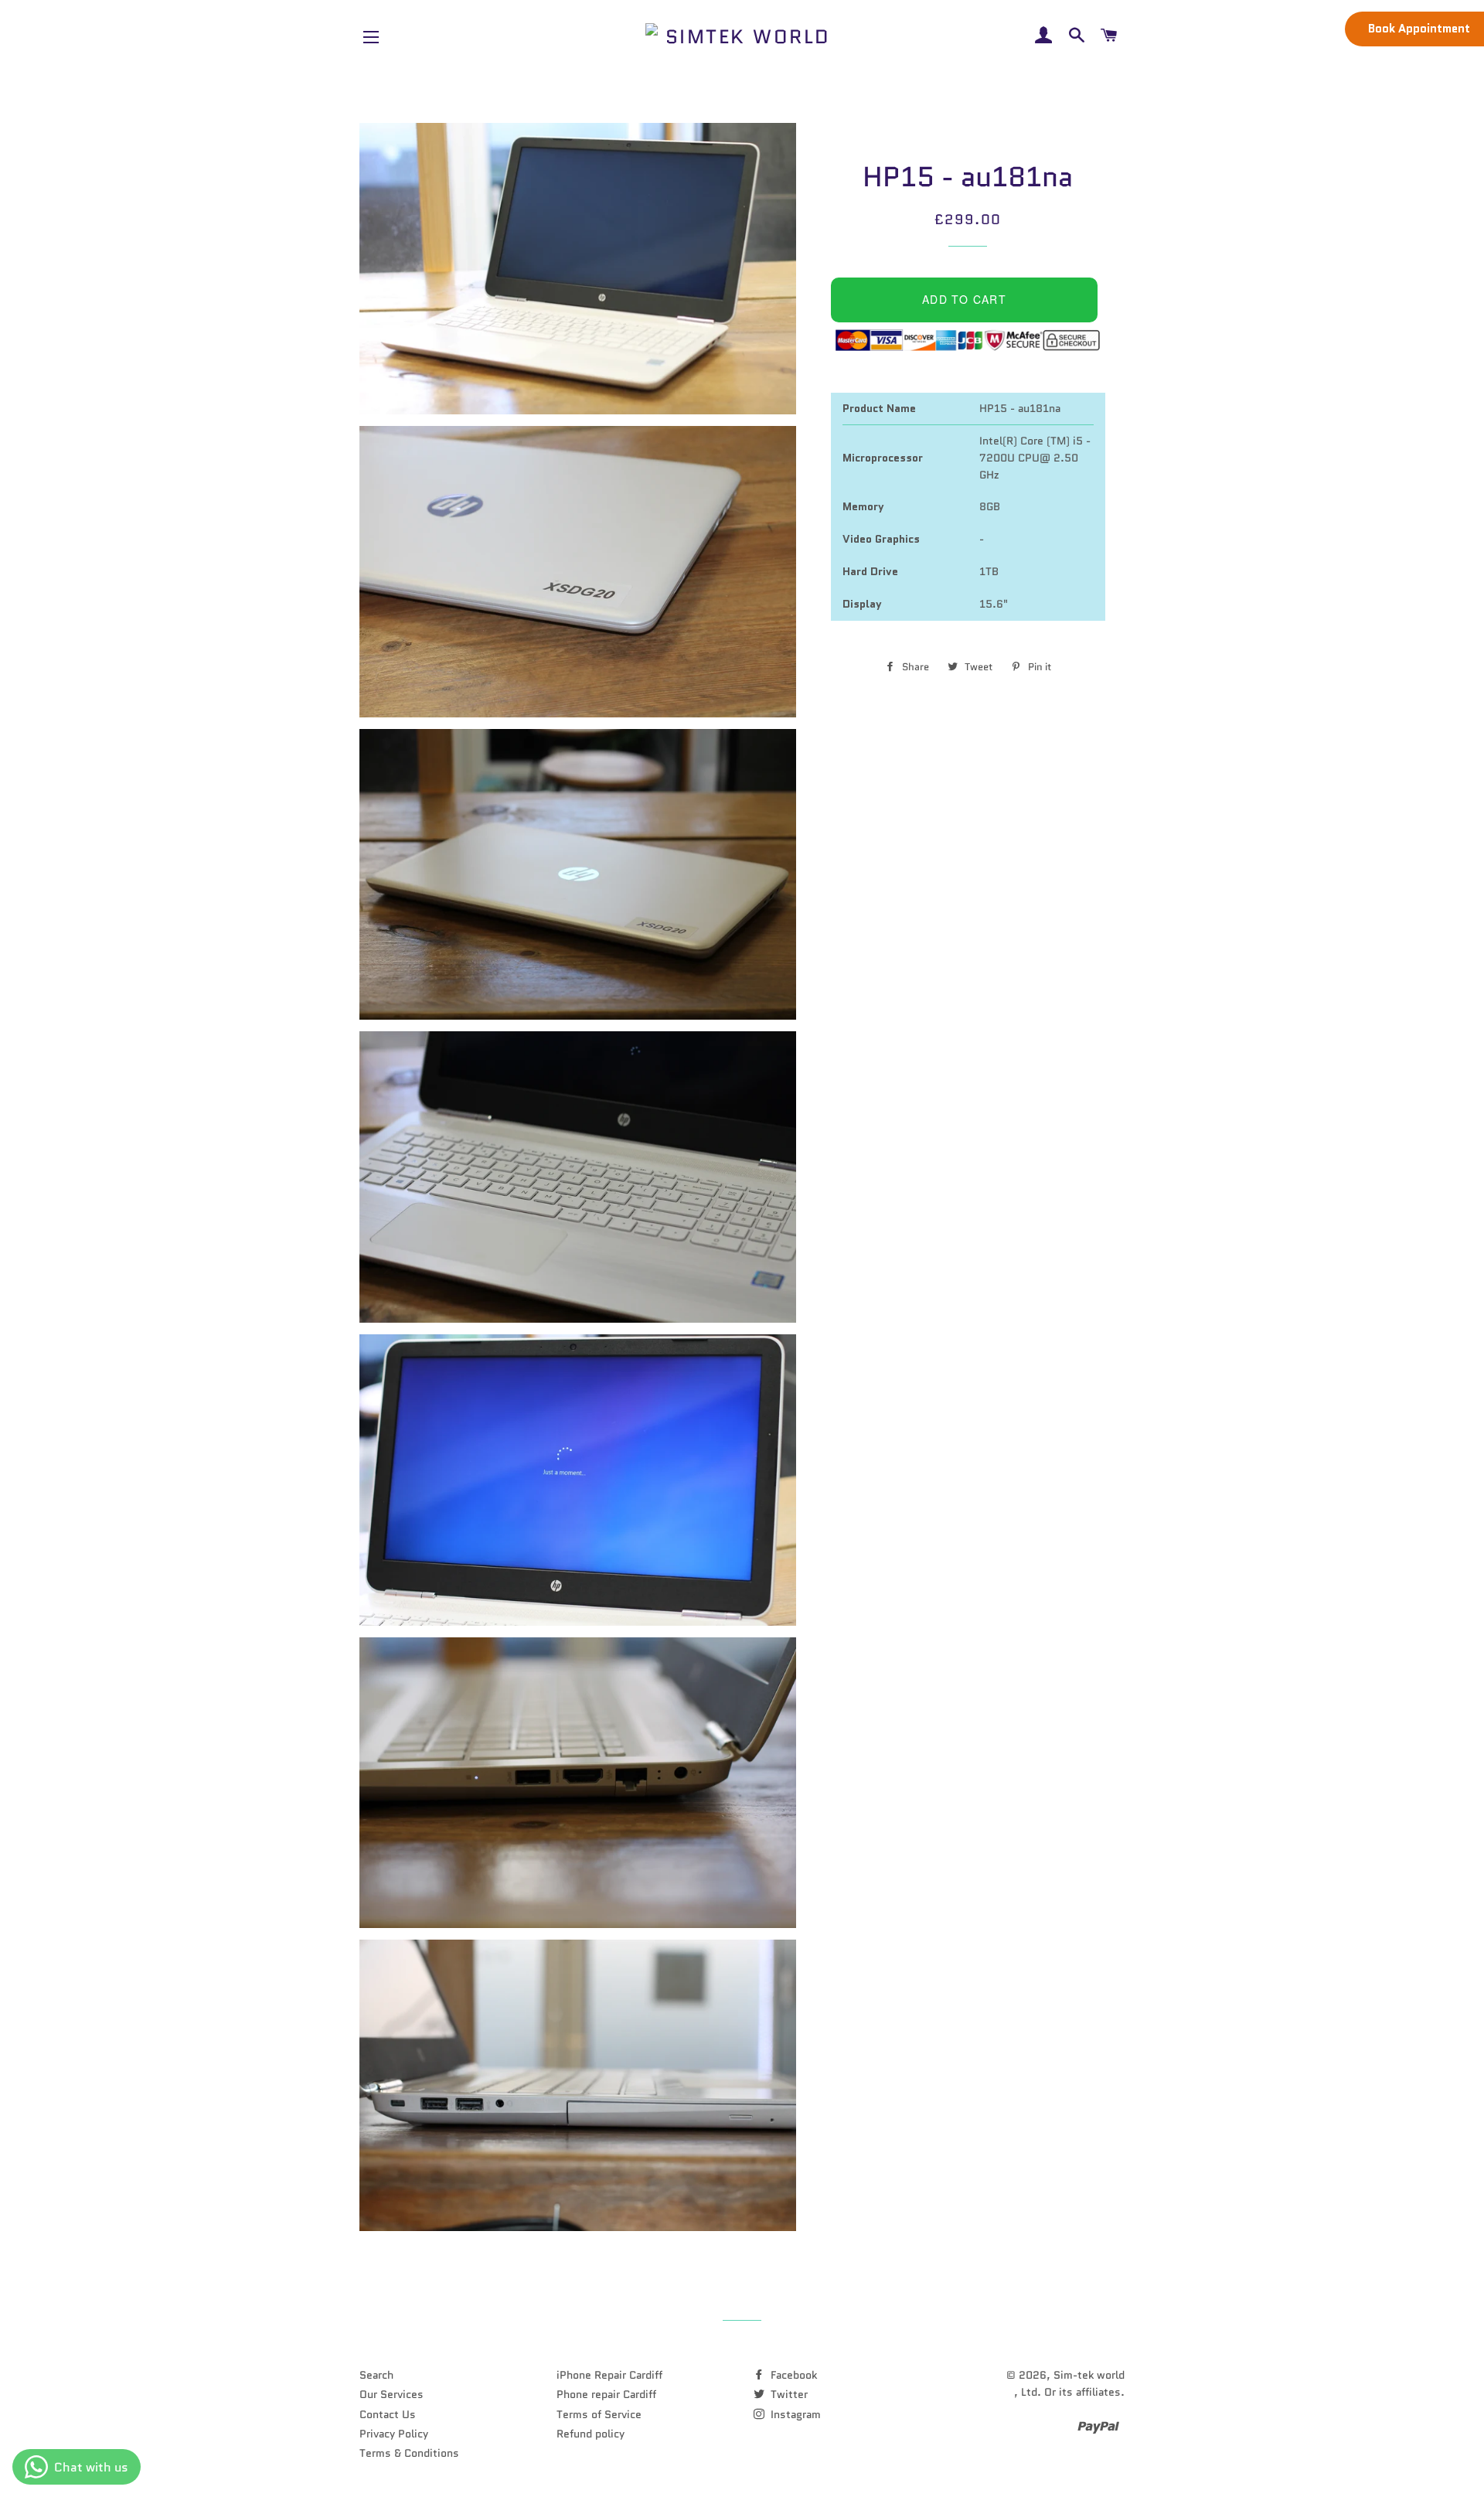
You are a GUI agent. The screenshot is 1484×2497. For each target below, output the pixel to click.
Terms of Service (599, 2414)
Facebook (792, 2375)
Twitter (788, 2394)
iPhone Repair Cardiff (609, 2375)
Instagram (794, 2414)
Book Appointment (1419, 29)
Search (376, 2375)
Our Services (391, 2394)
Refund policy (591, 2434)
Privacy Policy (394, 2434)
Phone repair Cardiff (606, 2394)
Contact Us (388, 2414)
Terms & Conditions (409, 2453)
